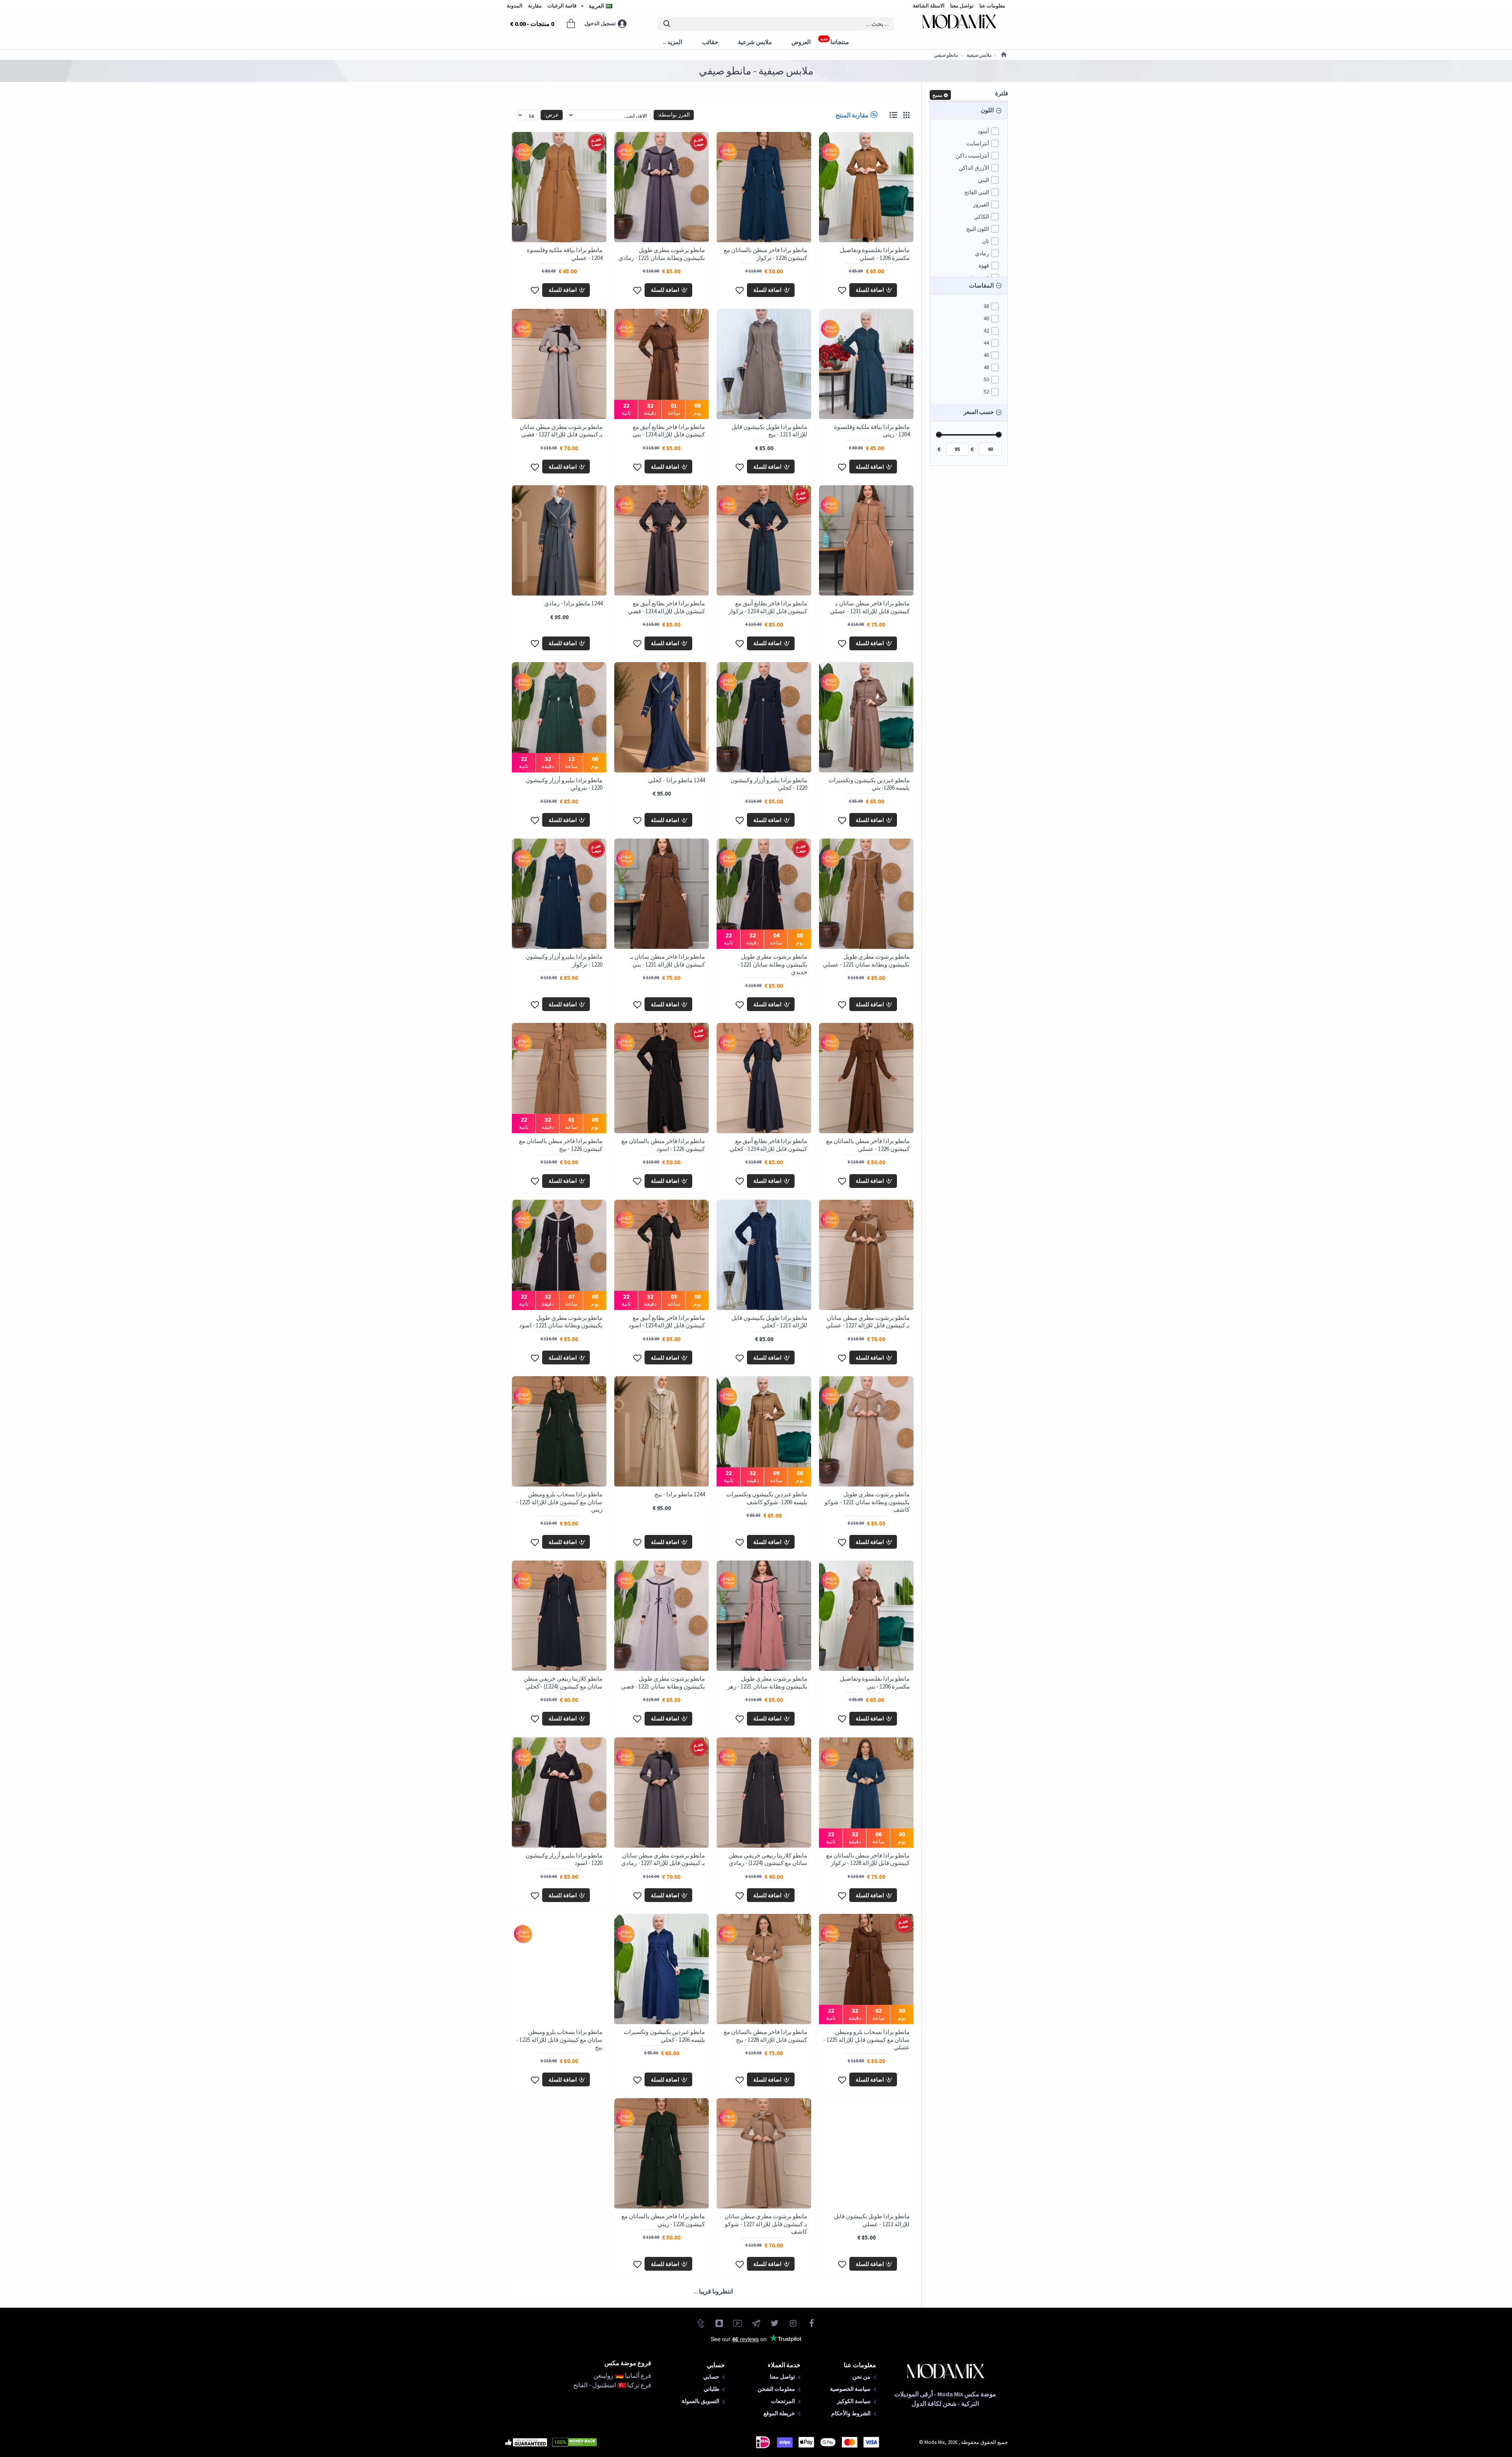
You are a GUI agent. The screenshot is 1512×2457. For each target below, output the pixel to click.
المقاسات (981, 285)
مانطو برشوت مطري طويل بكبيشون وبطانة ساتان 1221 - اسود (561, 1322)
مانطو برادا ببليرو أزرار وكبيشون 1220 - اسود (564, 1859)
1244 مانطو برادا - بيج (680, 1494)
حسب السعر (979, 412)
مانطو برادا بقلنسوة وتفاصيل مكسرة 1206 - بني (875, 1682)
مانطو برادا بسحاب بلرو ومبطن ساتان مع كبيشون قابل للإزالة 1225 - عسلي (866, 2039)
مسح (937, 95)
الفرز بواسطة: (674, 115)
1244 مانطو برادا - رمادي (573, 603)
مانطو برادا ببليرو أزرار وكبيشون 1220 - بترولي (564, 784)
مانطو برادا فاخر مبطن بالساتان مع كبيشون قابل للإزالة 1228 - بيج (765, 2036)
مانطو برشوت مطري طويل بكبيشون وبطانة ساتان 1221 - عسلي (866, 960)
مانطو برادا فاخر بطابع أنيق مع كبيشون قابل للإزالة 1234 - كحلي (768, 1145)
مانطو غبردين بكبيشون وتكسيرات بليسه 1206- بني (869, 784)
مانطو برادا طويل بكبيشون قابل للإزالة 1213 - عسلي (872, 2220)
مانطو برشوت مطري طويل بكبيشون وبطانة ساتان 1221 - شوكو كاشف (867, 1502)
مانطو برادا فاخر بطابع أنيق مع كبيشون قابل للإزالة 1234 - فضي (666, 607)
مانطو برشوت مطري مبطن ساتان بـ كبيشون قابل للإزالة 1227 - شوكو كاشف (766, 2224)
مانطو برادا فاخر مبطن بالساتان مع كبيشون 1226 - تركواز (765, 254)
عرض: (552, 115)
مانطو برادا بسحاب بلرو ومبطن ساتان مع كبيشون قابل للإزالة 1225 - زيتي (559, 1502)
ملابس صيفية (979, 55)
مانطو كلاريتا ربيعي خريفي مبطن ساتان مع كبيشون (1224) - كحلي (563, 1682)
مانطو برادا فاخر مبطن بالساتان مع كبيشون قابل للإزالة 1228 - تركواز (868, 1859)
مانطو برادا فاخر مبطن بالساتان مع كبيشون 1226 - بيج (561, 1145)
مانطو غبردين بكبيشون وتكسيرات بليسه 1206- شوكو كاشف (767, 1498)
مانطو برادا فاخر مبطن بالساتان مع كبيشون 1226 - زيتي (663, 2220)
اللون (987, 110)
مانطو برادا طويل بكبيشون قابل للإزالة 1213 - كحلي (769, 1322)
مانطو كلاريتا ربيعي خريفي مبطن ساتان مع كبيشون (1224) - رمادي (768, 1859)
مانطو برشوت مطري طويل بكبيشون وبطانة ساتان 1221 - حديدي (772, 964)
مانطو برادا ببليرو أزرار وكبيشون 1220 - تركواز (564, 960)
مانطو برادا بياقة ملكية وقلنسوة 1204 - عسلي (565, 254)
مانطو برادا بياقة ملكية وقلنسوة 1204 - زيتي (872, 431)
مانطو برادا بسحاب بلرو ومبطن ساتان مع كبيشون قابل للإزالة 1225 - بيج (559, 2039)
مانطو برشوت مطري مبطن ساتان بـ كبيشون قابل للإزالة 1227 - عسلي (868, 1322)
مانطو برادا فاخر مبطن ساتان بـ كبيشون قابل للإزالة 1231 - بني (667, 960)
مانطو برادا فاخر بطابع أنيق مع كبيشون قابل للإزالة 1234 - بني (669, 431)
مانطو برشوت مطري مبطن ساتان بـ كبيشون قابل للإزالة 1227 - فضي (561, 431)
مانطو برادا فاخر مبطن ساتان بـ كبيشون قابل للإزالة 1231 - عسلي (870, 607)
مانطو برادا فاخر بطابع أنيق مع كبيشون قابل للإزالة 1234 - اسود (667, 1322)
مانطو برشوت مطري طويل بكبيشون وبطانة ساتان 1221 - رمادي (662, 254)
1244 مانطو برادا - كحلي (676, 780)
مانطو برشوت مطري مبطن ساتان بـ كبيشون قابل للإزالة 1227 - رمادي (663, 1859)
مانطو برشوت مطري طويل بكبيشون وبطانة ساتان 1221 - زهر (767, 1682)
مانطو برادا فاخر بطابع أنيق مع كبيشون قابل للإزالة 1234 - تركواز (768, 607)
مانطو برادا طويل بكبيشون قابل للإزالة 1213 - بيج (769, 431)
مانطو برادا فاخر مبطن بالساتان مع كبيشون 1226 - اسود (663, 1145)
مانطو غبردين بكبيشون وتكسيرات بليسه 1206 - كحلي (664, 2036)
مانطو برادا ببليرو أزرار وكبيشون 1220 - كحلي (769, 784)
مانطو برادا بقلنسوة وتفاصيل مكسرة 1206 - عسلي (875, 254)
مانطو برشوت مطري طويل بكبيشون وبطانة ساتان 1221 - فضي (663, 1682)
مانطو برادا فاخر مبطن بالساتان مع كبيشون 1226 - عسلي (868, 1145)
